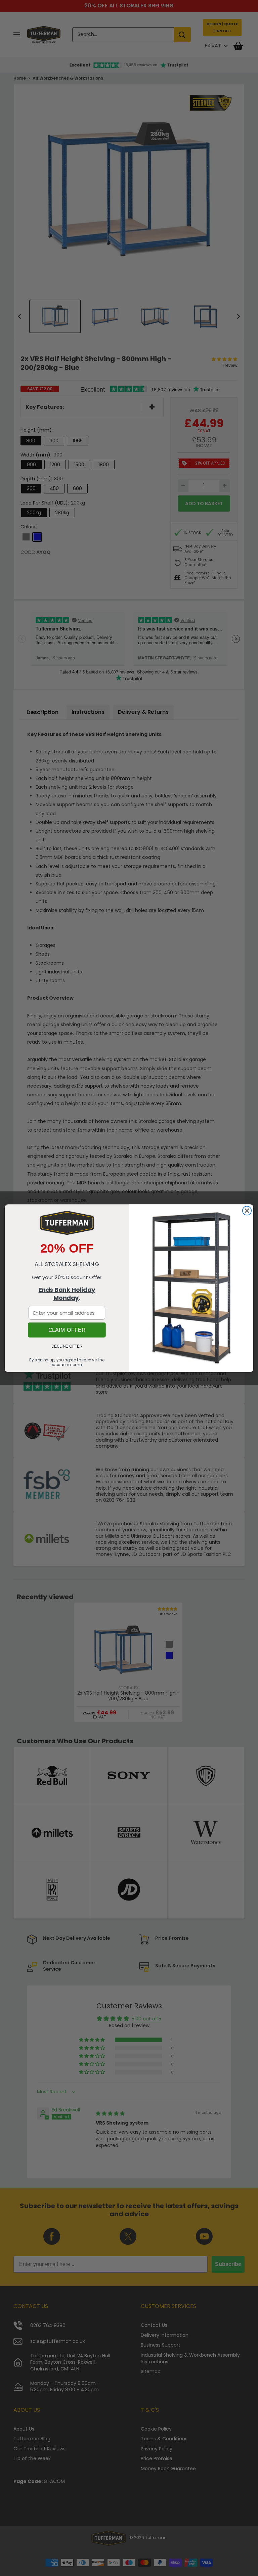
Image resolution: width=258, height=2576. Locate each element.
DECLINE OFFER (67, 1346)
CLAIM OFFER (67, 1330)
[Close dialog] (247, 1211)
